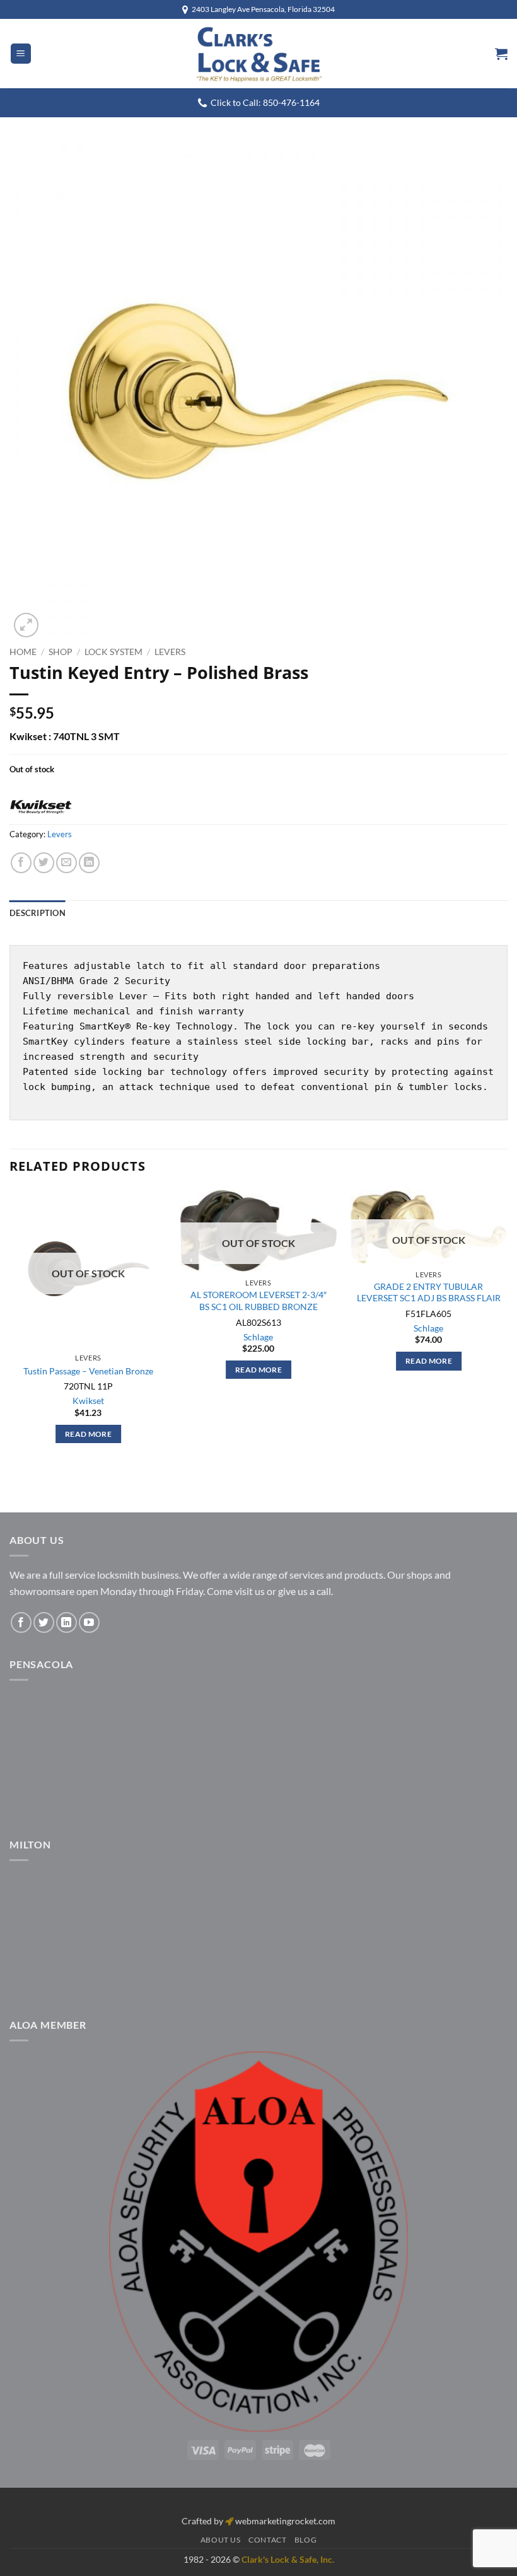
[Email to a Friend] (67, 863)
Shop (61, 652)
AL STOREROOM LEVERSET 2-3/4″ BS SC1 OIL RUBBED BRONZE (258, 1301)
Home (23, 652)
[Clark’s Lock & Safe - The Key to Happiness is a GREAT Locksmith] (258, 54)
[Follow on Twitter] (44, 1622)
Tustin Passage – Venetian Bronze (88, 1371)
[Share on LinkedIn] (89, 863)
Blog (305, 2540)
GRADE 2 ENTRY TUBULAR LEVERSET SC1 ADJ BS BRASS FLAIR (429, 1292)
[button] (21, 54)
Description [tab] (38, 913)
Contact (267, 2540)
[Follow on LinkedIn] (67, 1622)
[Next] (507, 1328)
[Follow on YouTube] (89, 1622)
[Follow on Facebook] (21, 1622)
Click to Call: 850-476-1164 (265, 103)
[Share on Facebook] (21, 863)
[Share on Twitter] (44, 863)
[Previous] (10, 1328)
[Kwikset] (41, 808)
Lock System (113, 652)
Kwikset (88, 1401)
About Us (221, 2540)
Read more (88, 1434)
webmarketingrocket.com (285, 2521)
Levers (170, 652)
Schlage (258, 1337)
